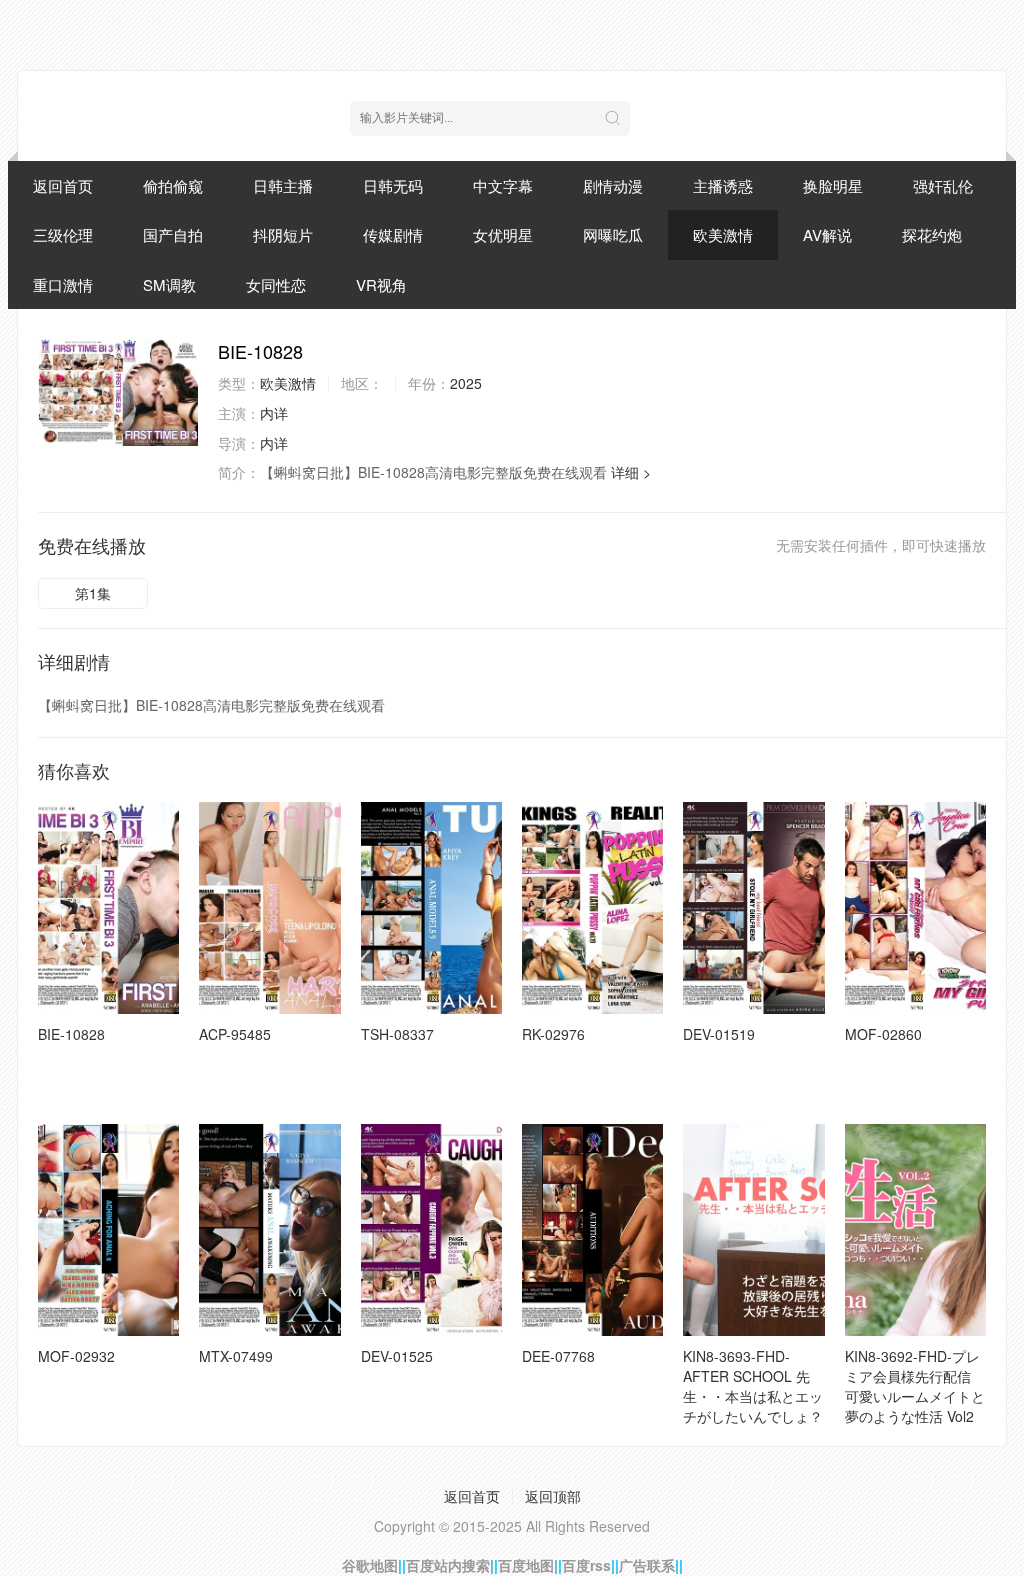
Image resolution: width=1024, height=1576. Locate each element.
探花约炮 (932, 234)
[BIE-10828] (118, 392)
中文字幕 (503, 185)
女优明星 (503, 234)
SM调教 (169, 284)
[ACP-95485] (269, 908)
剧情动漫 (613, 185)
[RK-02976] (592, 908)
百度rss (586, 1565)
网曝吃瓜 (613, 234)
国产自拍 (173, 234)
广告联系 (647, 1565)
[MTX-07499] (269, 1230)
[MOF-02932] (108, 1230)
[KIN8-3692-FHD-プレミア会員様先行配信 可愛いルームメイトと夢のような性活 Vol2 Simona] (915, 1230)
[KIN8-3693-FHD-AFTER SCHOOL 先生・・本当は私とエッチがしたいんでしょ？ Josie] (753, 1230)
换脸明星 (833, 185)
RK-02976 (553, 1034)
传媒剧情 (393, 234)
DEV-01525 (397, 1356)
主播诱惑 (723, 185)
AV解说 (827, 234)
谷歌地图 (370, 1565)
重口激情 (63, 284)
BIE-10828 (71, 1034)
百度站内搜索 (448, 1565)
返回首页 (63, 185)
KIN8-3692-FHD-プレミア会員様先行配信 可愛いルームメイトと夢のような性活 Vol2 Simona (915, 1396)
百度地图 (526, 1565)
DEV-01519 (719, 1034)
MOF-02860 (883, 1034)
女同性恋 (276, 284)
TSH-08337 (397, 1034)
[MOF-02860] (915, 908)
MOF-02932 (76, 1356)
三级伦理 (63, 234)
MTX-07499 (236, 1356)
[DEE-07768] (592, 1230)
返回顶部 (553, 1496)
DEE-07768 (558, 1356)
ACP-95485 (235, 1034)
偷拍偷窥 (173, 185)
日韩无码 (393, 185)
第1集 (93, 593)
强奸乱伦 (943, 185)
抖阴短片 (283, 234)
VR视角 (381, 284)
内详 (274, 413)
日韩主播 (283, 185)
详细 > (631, 472)
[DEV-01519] (753, 908)
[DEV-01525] (431, 1230)
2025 (466, 383)
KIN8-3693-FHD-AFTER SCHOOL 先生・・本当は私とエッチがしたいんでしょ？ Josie (753, 1396)
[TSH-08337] (431, 908)
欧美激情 (723, 234)
